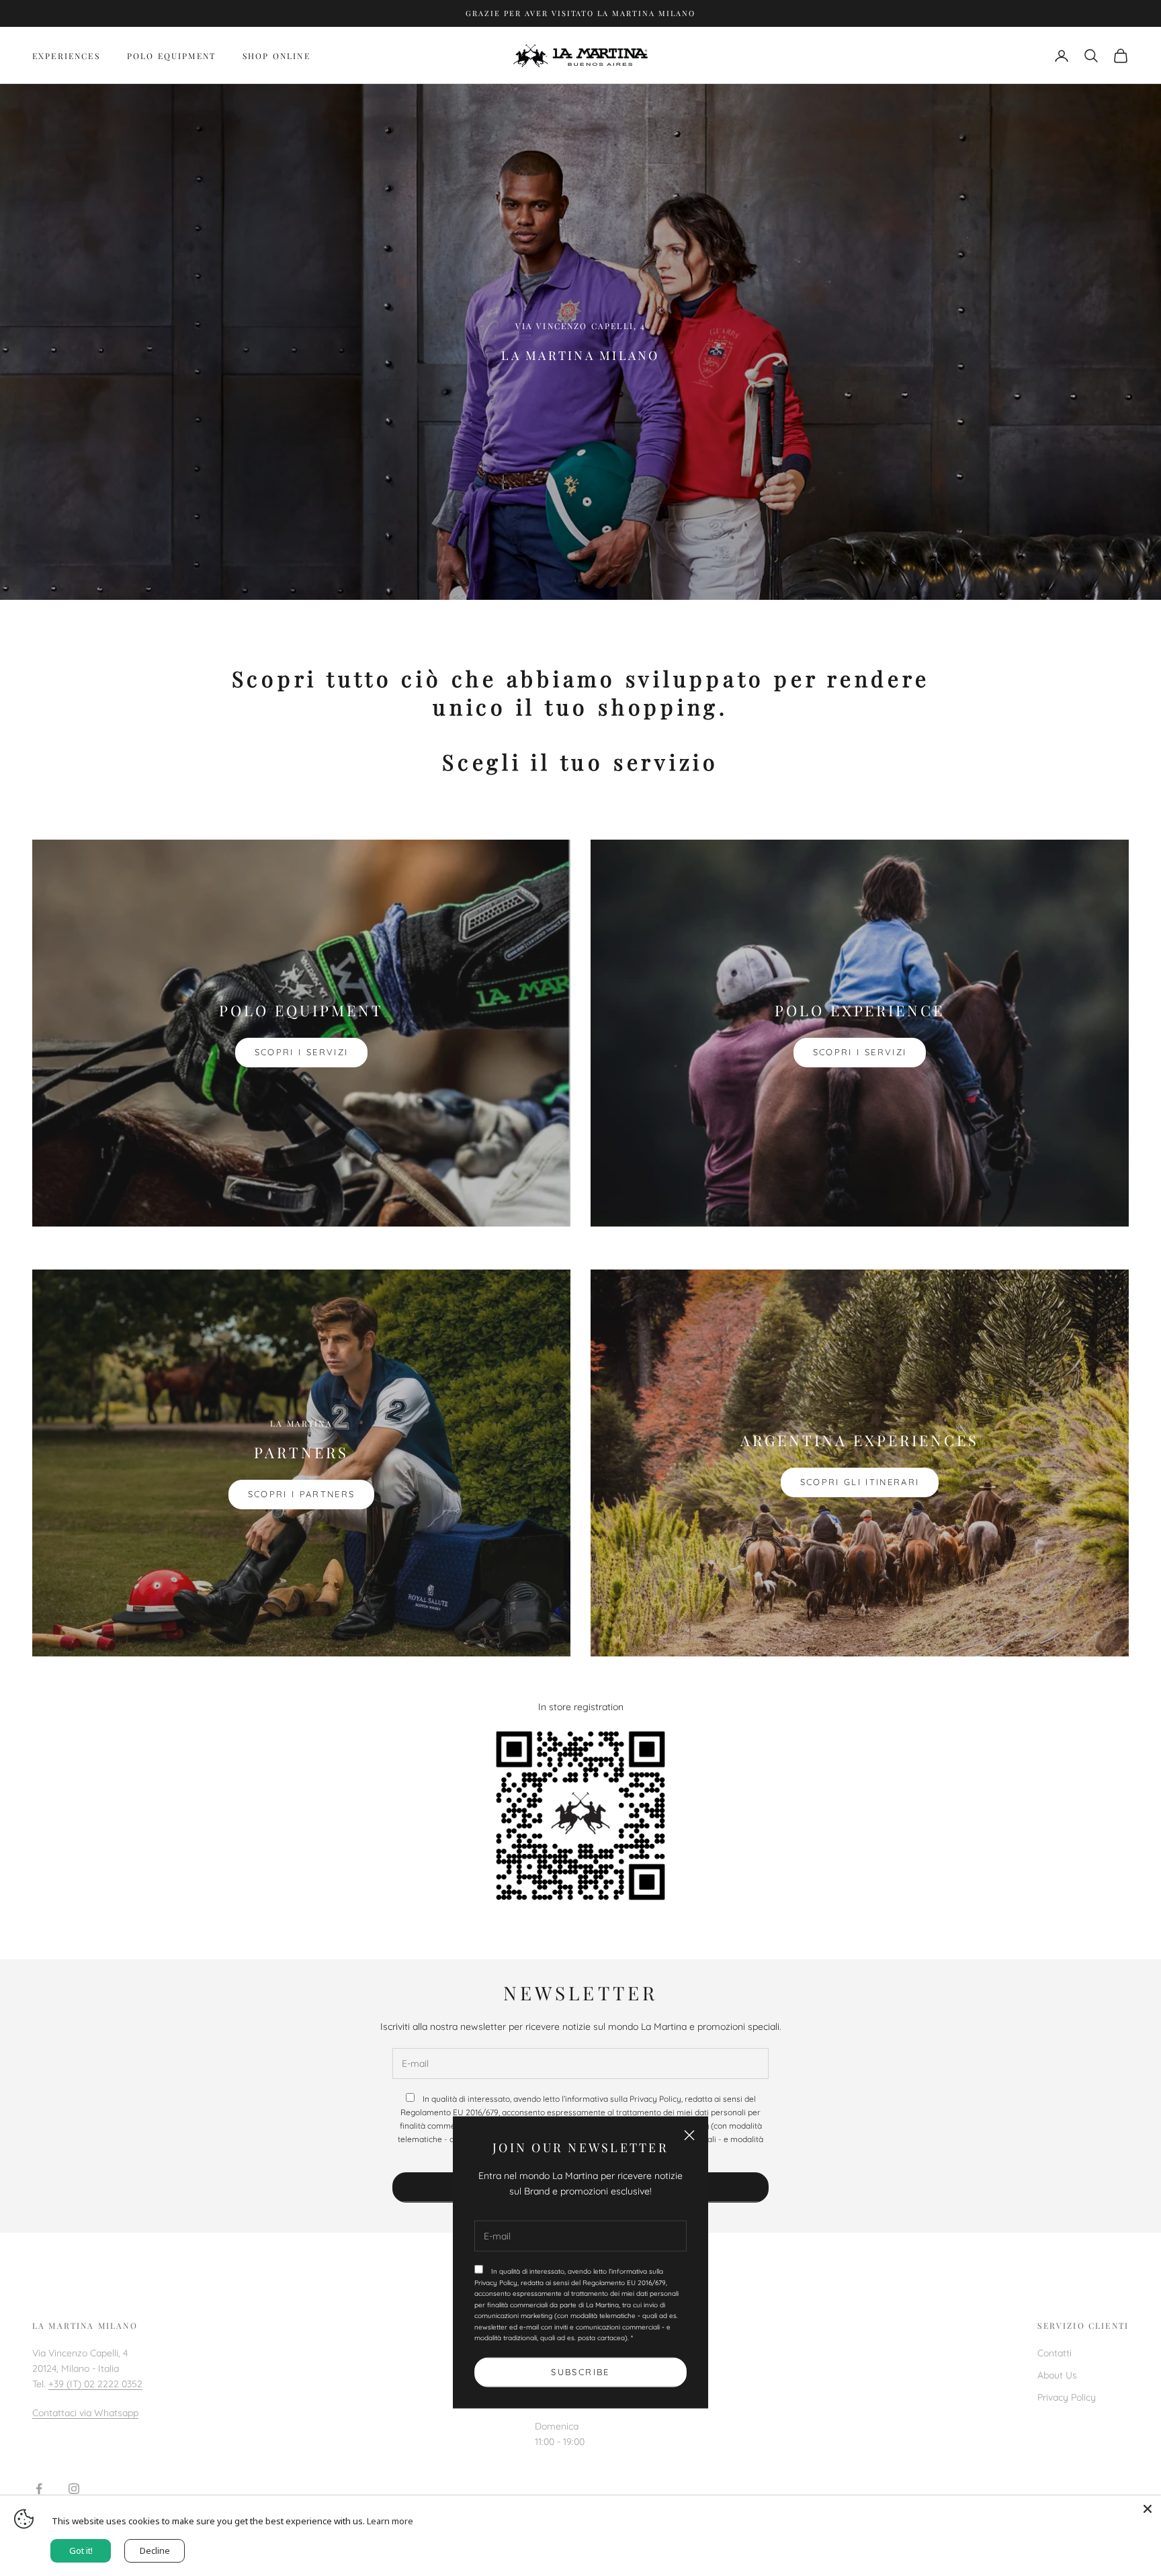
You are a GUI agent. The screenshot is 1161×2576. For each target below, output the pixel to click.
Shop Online (276, 56)
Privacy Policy (1067, 2397)
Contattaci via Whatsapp (85, 2413)
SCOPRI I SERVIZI (301, 1052)
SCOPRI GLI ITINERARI (860, 1482)
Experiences (66, 56)
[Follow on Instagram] (74, 2489)
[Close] (1148, 2509)
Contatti (1055, 2353)
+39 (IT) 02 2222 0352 (95, 2384)
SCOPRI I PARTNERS (302, 1494)
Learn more (390, 2521)
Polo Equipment (171, 56)
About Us (1057, 2375)
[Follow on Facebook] (39, 2489)
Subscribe (580, 2372)
